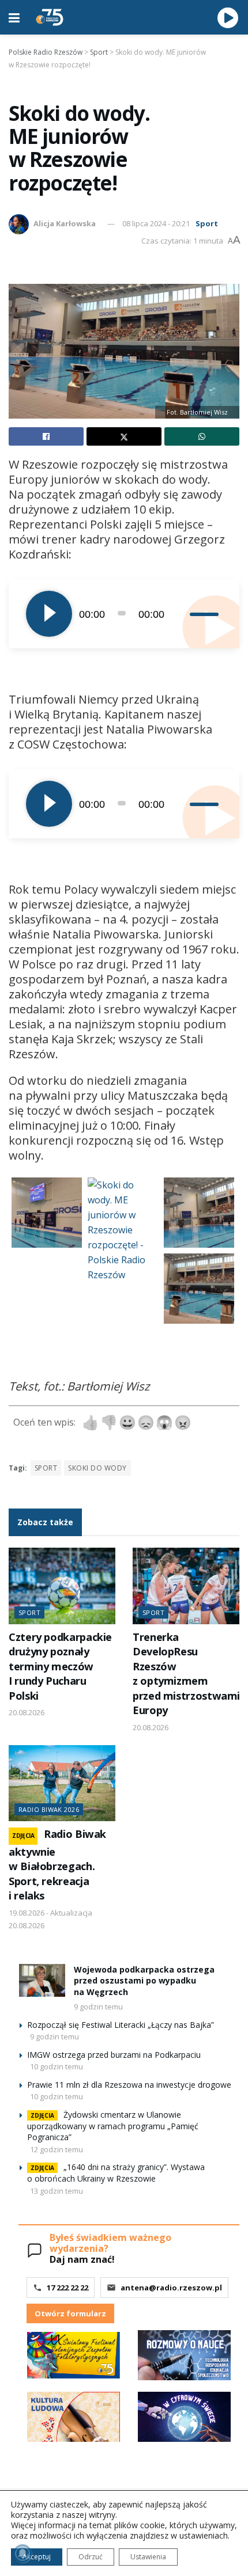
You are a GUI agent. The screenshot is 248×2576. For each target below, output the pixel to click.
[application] (124, 614)
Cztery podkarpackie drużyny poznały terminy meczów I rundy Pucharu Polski (60, 1666)
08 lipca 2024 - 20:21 (156, 223)
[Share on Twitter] (124, 436)
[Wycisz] (181, 614)
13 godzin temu (57, 2191)
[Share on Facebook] (46, 436)
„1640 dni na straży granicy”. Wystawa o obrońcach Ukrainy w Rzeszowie (116, 2173)
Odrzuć (91, 2557)
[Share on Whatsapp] (202, 436)
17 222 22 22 (67, 2288)
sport (46, 1468)
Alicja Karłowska (65, 223)
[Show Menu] (14, 17)
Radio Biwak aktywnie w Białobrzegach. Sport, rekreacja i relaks (57, 1865)
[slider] (206, 614)
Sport (207, 223)
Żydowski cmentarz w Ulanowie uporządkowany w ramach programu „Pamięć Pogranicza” (113, 2126)
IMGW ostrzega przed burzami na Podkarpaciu (114, 2055)
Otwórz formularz (70, 2313)
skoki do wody (97, 1468)
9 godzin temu (98, 2007)
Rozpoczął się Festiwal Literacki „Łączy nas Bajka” (121, 2025)
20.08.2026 (27, 1712)
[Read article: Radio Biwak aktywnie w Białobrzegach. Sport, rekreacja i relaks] (62, 1783)
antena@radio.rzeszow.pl (171, 2288)
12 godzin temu (57, 2149)
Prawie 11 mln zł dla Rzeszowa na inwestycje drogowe (129, 2085)
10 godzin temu (57, 2066)
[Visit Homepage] (50, 17)
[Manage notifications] (22, 2554)
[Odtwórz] (49, 614)
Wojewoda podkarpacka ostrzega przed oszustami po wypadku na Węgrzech (144, 1981)
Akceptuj (37, 2557)
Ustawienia (148, 2557)
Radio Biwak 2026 (49, 1809)
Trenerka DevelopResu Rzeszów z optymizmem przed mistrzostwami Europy (186, 1673)
